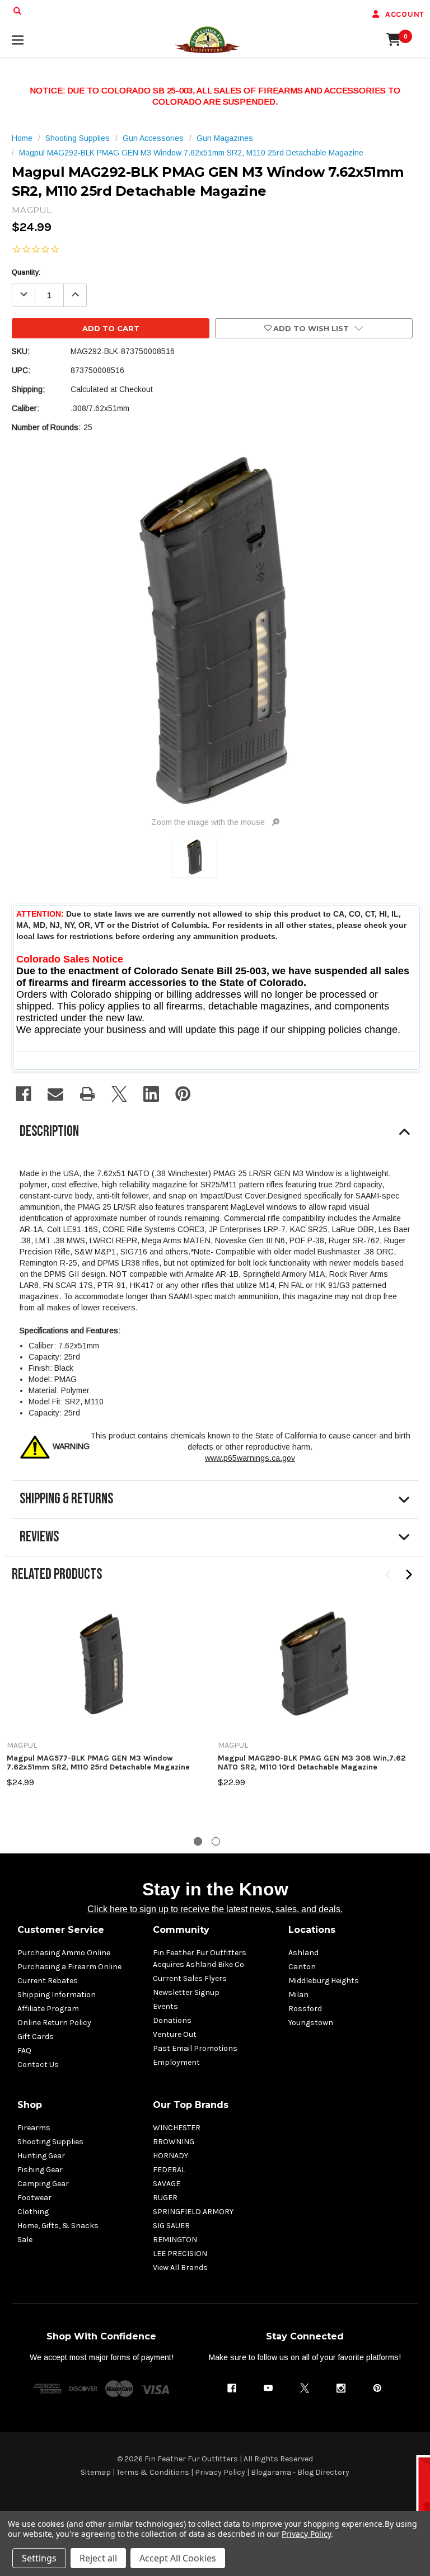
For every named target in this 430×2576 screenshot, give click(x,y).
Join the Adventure (322, 1373)
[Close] (419, 1200)
